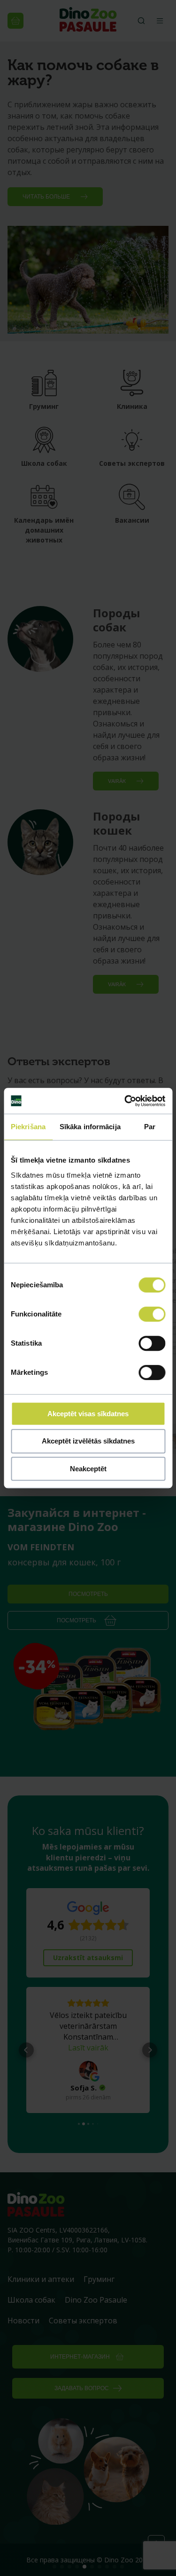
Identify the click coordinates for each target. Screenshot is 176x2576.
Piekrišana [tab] (28, 1127)
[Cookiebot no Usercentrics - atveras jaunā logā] (125, 1101)
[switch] (152, 1314)
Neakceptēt (88, 1469)
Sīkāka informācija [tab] (90, 1127)
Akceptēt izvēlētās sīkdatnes (88, 1441)
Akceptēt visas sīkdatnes (88, 1414)
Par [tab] (150, 1127)
